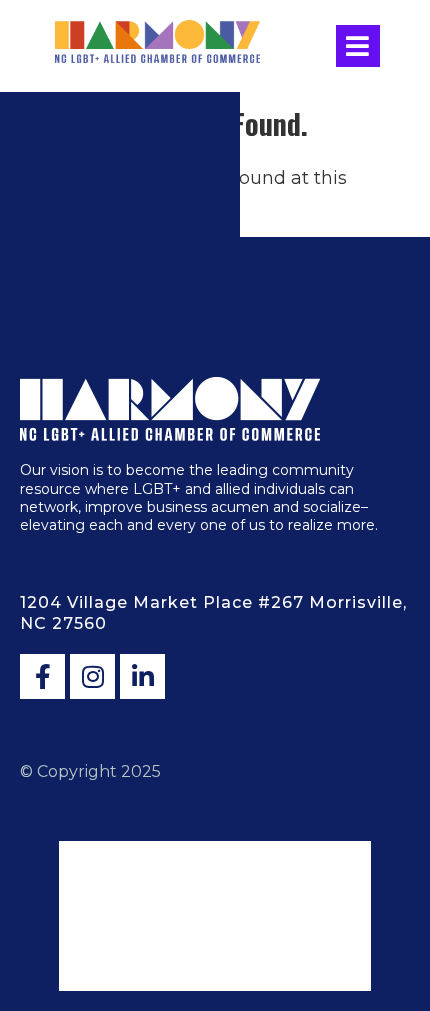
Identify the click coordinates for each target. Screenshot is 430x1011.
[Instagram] (92, 676)
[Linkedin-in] (142, 676)
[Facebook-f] (42, 676)
